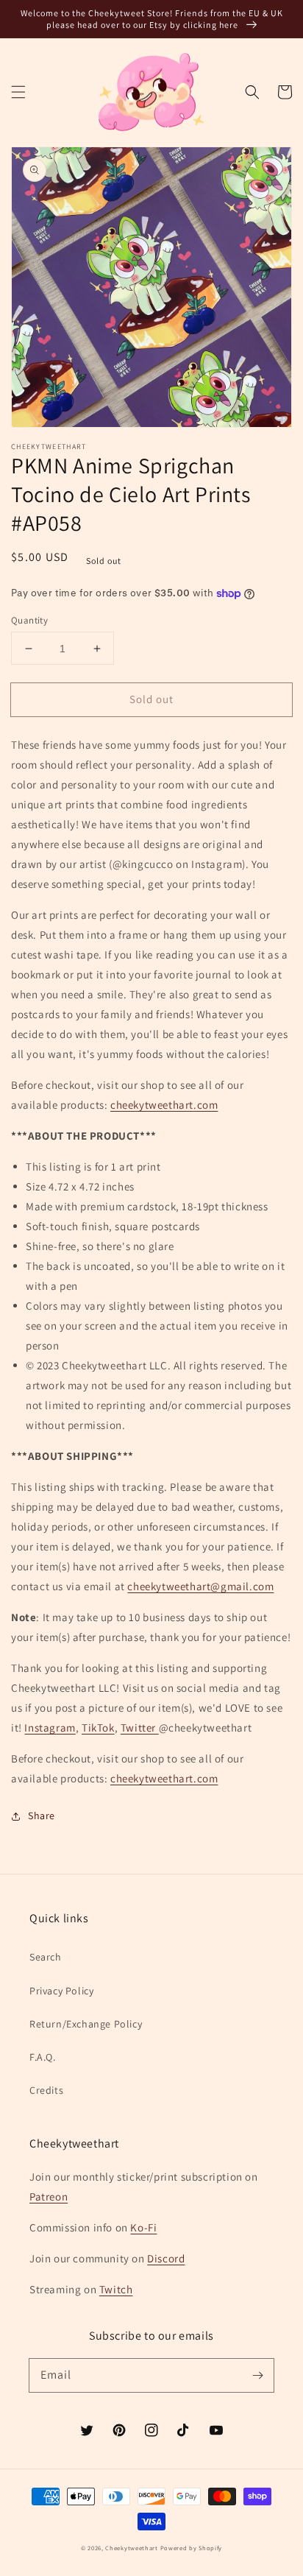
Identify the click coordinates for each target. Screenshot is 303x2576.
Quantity (29, 620)
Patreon (49, 2196)
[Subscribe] (257, 2375)
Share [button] (42, 1815)
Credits (46, 2090)
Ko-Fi (143, 2227)
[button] (18, 92)
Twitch (116, 2289)
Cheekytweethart (132, 2548)
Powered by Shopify (192, 2548)
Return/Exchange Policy (86, 2024)
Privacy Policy (61, 1991)
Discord (166, 2258)
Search (46, 1957)
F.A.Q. (43, 2057)
